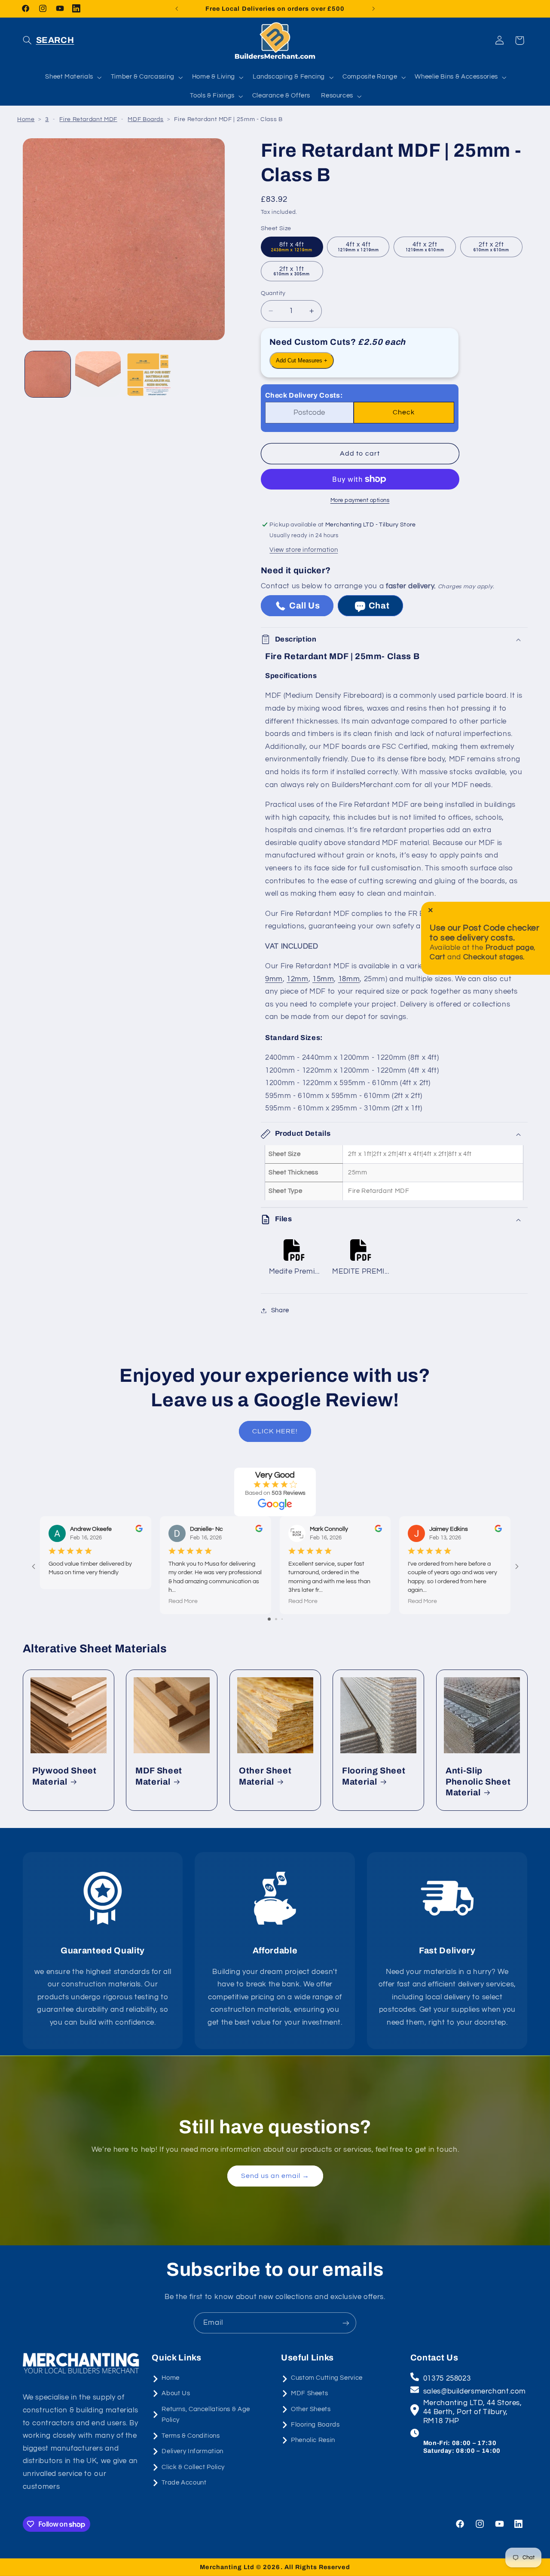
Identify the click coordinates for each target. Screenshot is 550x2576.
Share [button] (280, 1310)
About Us (176, 2393)
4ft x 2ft (425, 247)
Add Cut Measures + (302, 360)
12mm (298, 979)
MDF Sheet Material (159, 1776)
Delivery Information (192, 2451)
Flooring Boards (315, 2425)
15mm (323, 979)
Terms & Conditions (191, 2436)
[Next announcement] (373, 9)
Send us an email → (275, 2176)
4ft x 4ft (358, 247)
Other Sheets (311, 2409)
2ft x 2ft (492, 247)
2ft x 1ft (292, 271)
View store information (304, 550)
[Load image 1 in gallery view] (48, 374)
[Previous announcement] (177, 9)
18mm (349, 979)
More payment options (360, 500)
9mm (274, 979)
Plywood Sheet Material (64, 1776)
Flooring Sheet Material (374, 1776)
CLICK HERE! (275, 1431)
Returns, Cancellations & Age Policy (206, 2415)
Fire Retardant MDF (88, 119)
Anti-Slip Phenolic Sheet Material (478, 1782)
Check (404, 413)
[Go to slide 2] (276, 1619)
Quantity (273, 293)
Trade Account (184, 2483)
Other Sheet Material (265, 1776)
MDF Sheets (309, 2393)
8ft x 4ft (292, 247)
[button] (49, 40)
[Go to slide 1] (269, 1619)
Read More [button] (183, 1601)
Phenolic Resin (313, 2440)
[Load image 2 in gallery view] (98, 374)
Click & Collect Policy (193, 2467)
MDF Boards (145, 119)
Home (26, 119)
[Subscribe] (346, 2323)
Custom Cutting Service (327, 2378)
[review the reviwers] (139, 1530)
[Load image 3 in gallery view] (148, 374)
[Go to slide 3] (282, 1619)
